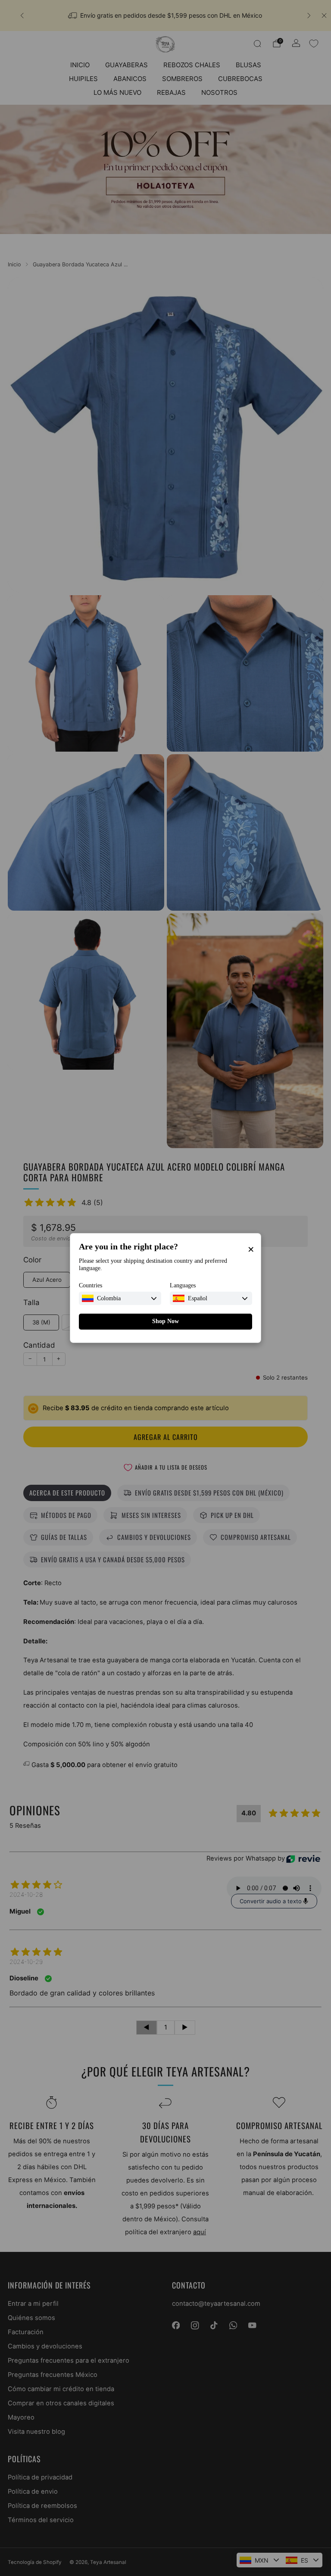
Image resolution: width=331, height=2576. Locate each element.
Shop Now (165, 1321)
